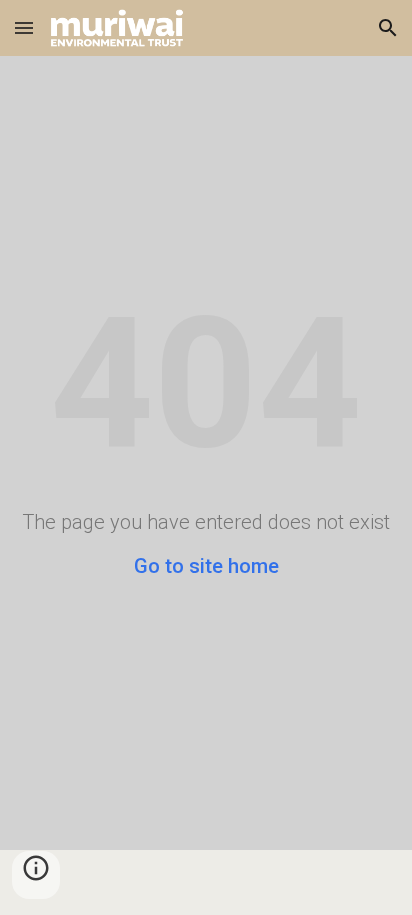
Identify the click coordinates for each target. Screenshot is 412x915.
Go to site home (206, 566)
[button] (24, 27)
